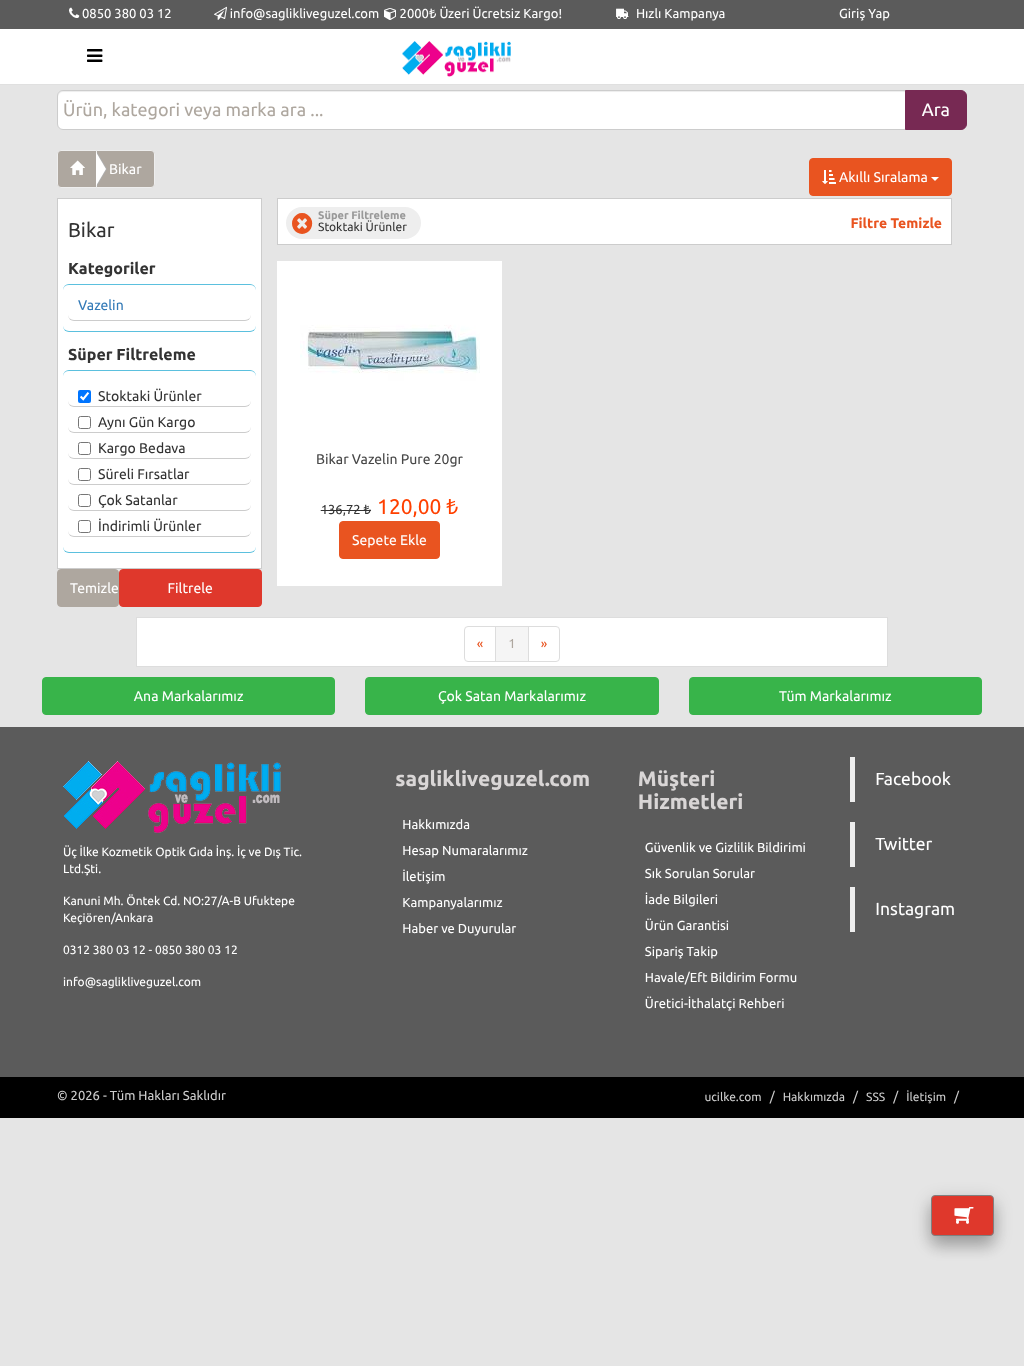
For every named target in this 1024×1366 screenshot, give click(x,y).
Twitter (903, 844)
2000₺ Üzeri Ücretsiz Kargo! (479, 14)
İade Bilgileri (681, 900)
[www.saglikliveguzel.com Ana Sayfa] (77, 169)
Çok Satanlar (138, 500)
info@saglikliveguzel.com (305, 14)
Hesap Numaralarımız (465, 851)
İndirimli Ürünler (149, 526)
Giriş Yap (864, 14)
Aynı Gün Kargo (146, 422)
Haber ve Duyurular (459, 929)
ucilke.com (732, 1097)
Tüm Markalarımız (835, 696)
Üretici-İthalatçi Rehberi (715, 1004)
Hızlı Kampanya (679, 14)
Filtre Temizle (896, 223)
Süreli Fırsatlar (144, 474)
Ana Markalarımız (189, 696)
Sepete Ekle (389, 540)
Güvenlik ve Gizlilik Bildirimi (725, 848)
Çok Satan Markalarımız (512, 696)
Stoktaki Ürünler (150, 396)
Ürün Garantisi (687, 926)
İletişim (423, 877)
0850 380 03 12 (125, 14)
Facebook (913, 779)
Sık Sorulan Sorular (700, 874)
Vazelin (101, 305)
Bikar (125, 169)
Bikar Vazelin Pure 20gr (389, 459)
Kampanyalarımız (452, 903)
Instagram (915, 909)
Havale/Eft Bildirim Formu (721, 978)
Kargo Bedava (142, 448)
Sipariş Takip (681, 952)
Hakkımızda (436, 825)
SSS (875, 1097)
